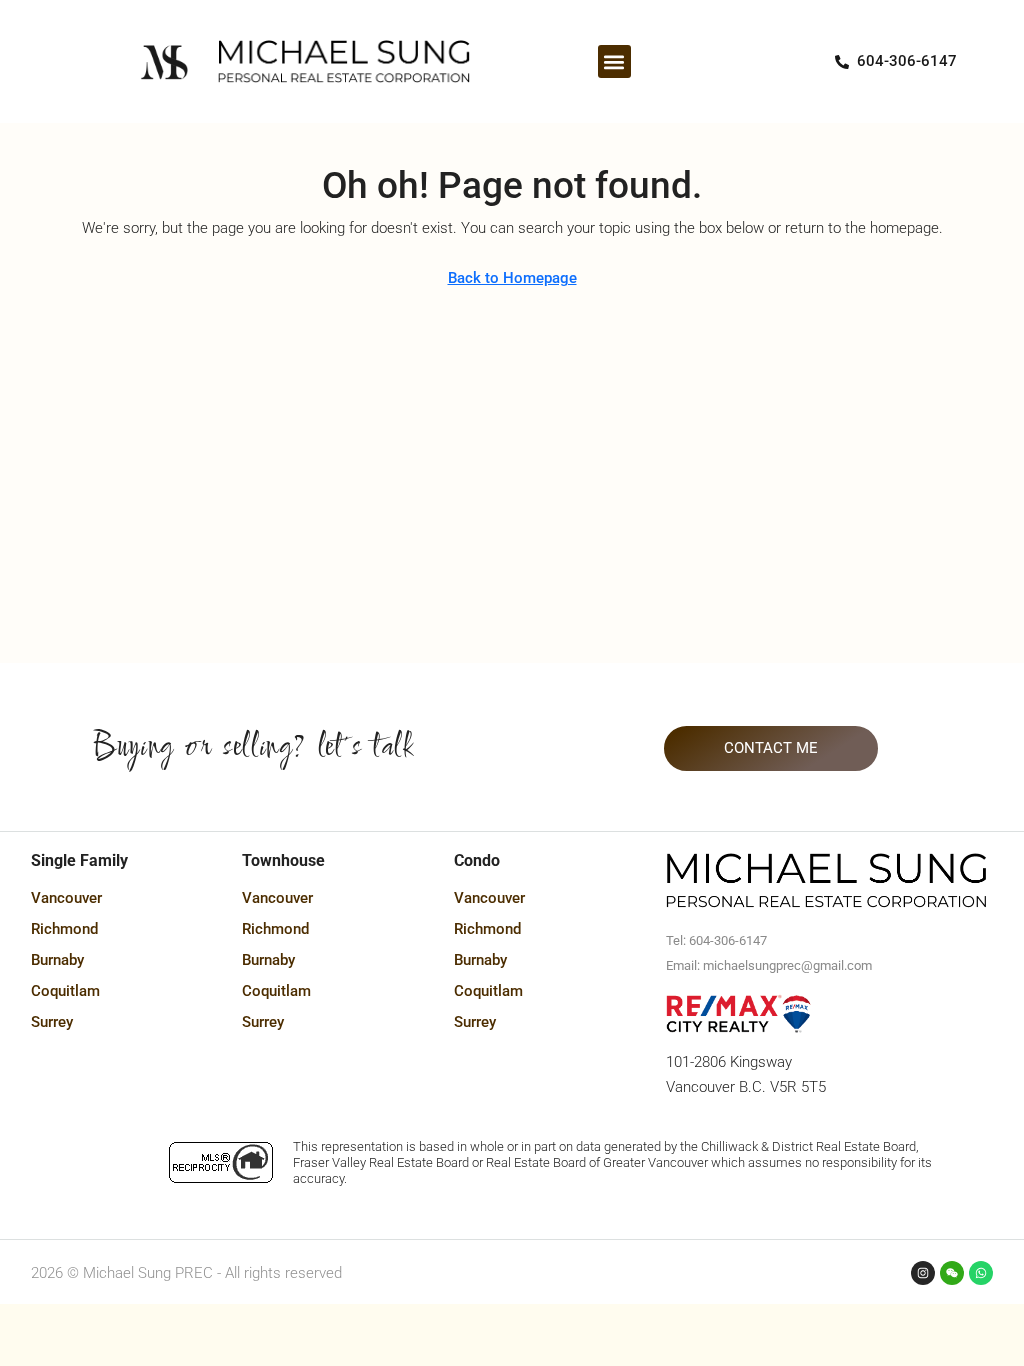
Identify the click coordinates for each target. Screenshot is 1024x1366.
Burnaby (57, 960)
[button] (614, 61)
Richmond (64, 929)
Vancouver (66, 898)
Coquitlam (65, 991)
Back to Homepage (512, 278)
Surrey (52, 1022)
